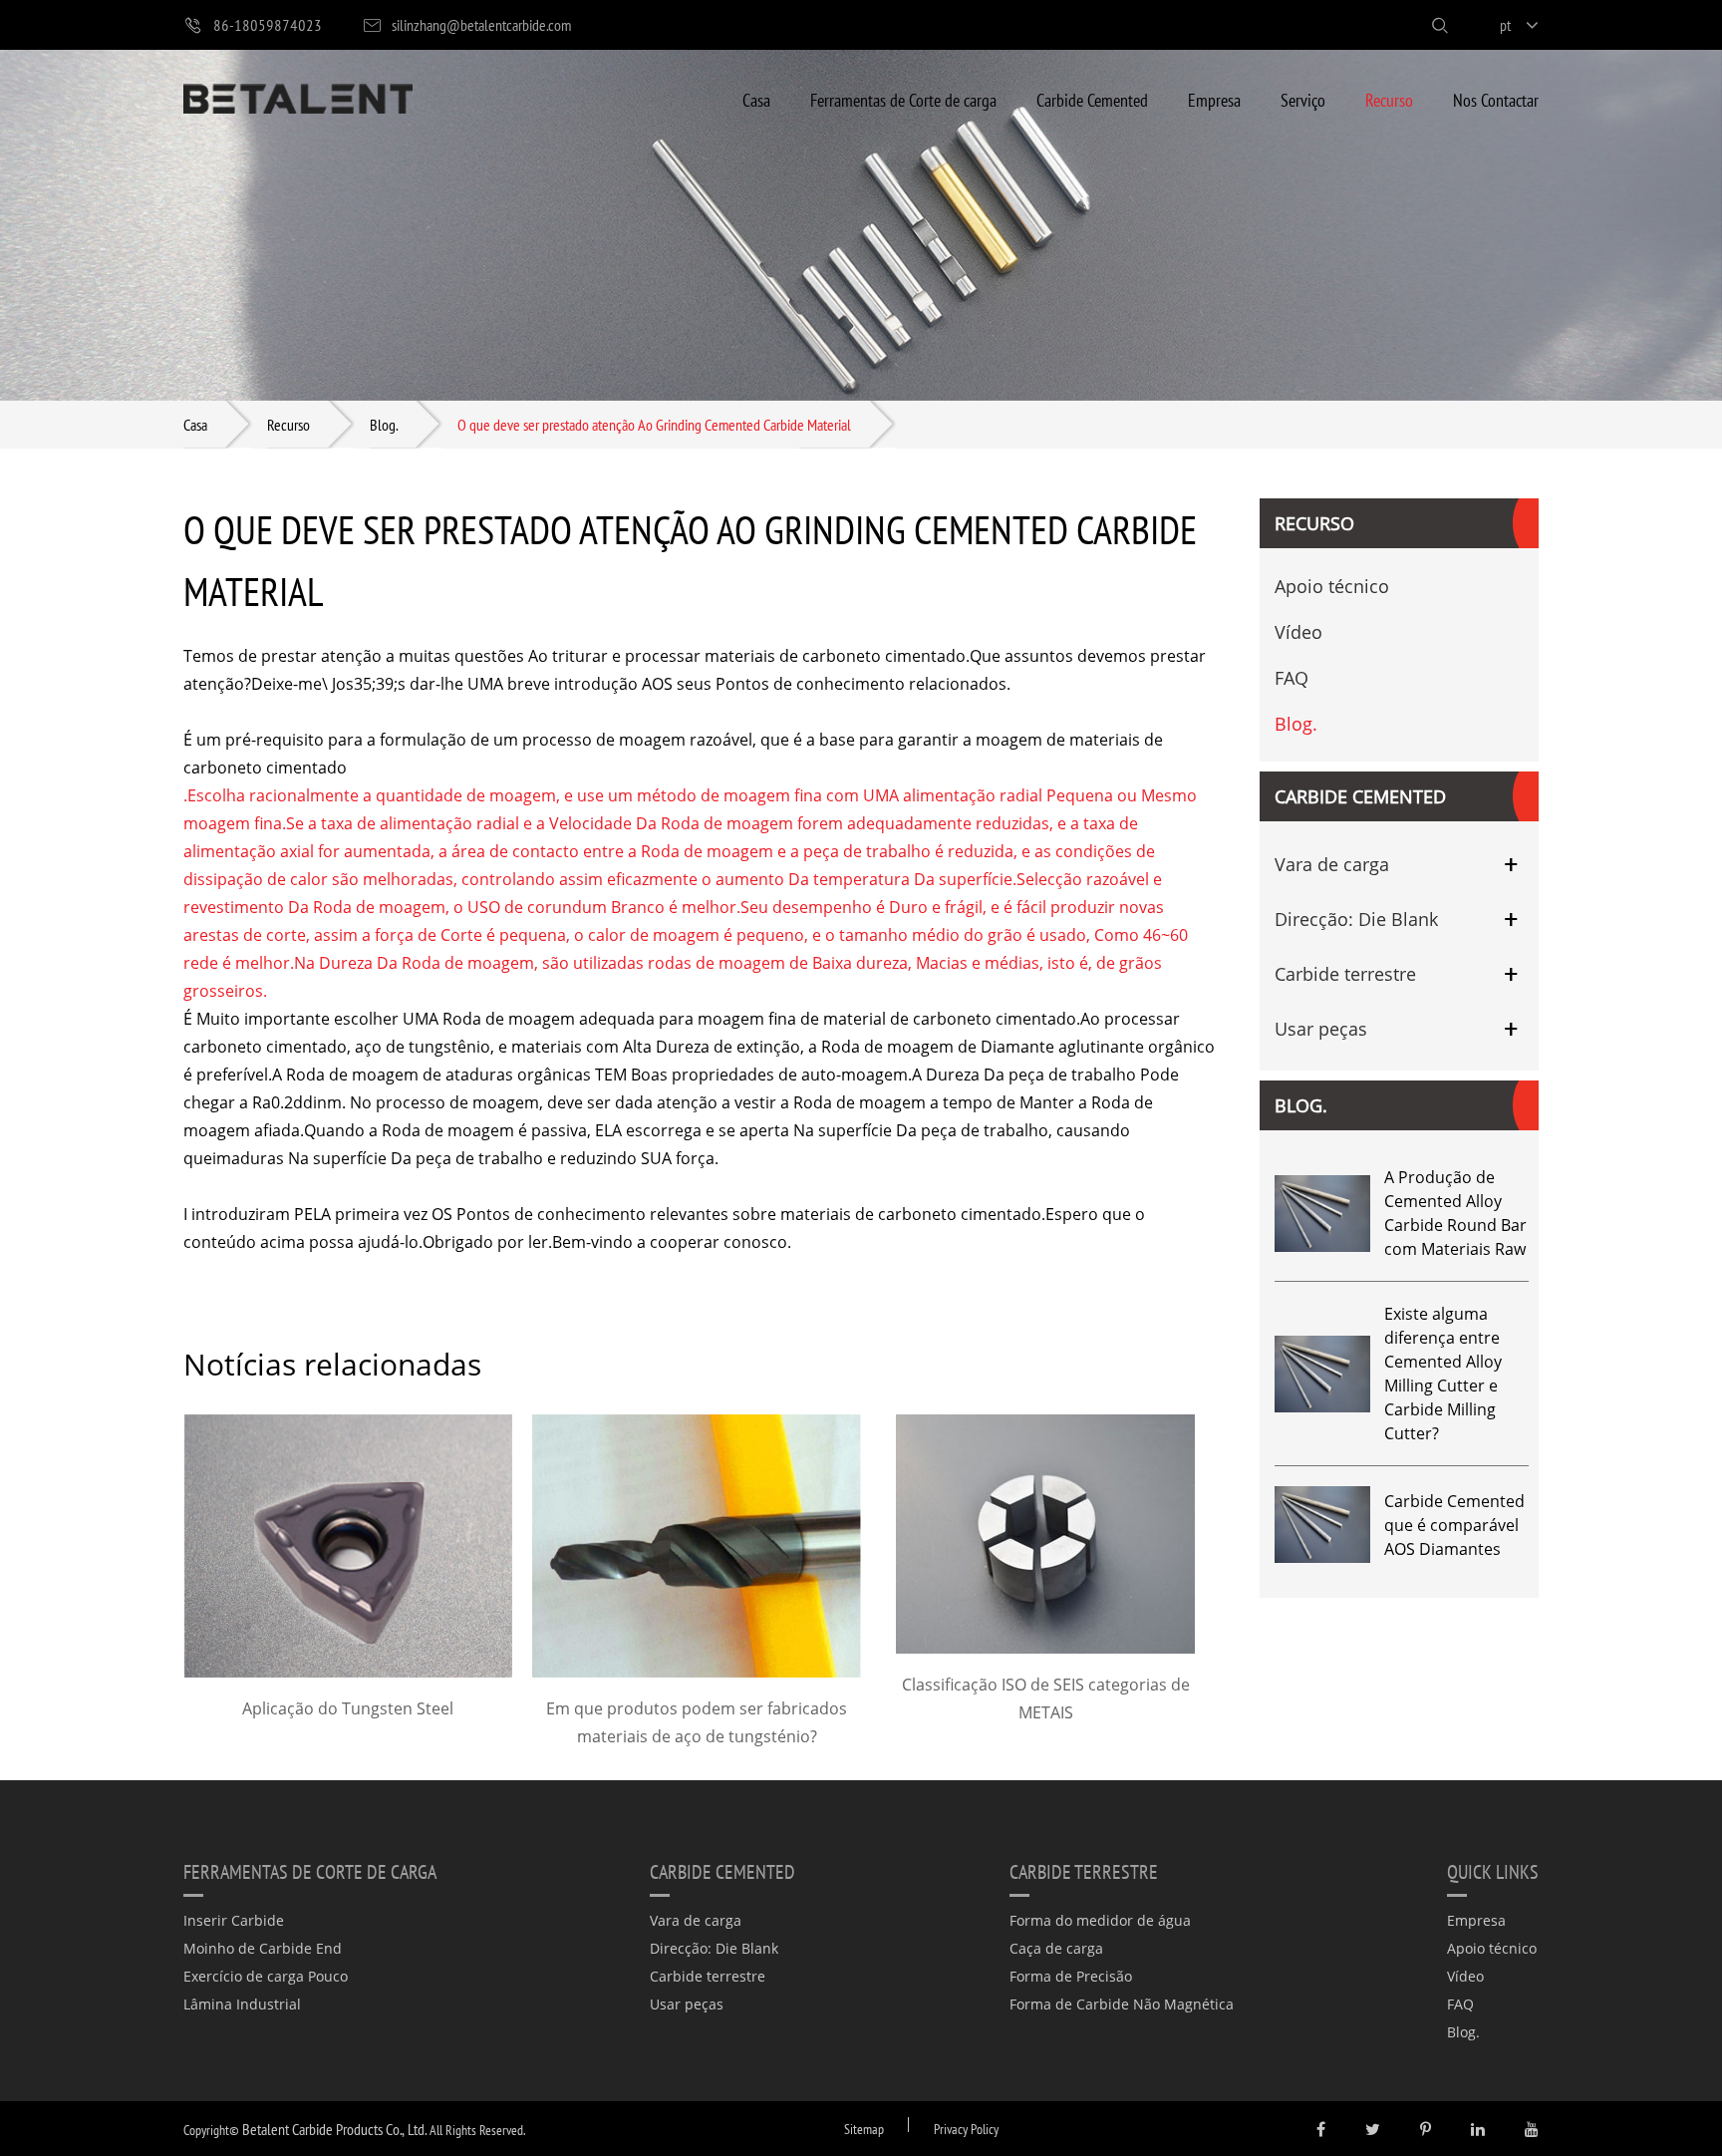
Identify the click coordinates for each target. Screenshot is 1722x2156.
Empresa (1214, 99)
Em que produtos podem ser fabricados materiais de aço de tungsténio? (697, 1722)
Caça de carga (1056, 1948)
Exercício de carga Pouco (266, 1976)
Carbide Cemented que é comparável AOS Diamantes (1454, 1525)
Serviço (1303, 99)
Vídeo (1298, 632)
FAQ (1291, 678)
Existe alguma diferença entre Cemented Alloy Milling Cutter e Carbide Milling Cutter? (1443, 1374)
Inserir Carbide (234, 1920)
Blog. (384, 424)
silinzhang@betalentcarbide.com (481, 24)
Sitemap (864, 2129)
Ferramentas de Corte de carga (903, 99)
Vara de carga (1332, 864)
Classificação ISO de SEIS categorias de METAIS (1046, 1698)
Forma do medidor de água (1100, 1920)
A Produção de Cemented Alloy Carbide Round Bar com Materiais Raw (1455, 1213)
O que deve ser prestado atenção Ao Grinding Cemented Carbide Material (654, 424)
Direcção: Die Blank (1356, 919)
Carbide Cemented (1092, 99)
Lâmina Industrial (242, 2004)
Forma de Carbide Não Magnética (1122, 2004)
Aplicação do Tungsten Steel (348, 1708)
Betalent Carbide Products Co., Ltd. (334, 2129)
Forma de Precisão (1071, 1976)
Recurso (1389, 99)
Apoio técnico (1332, 586)
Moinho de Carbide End (263, 1948)
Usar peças (1321, 1029)
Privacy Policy (966, 2129)
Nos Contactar (1496, 99)
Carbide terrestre (1345, 974)
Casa (756, 99)
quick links (1493, 1871)
